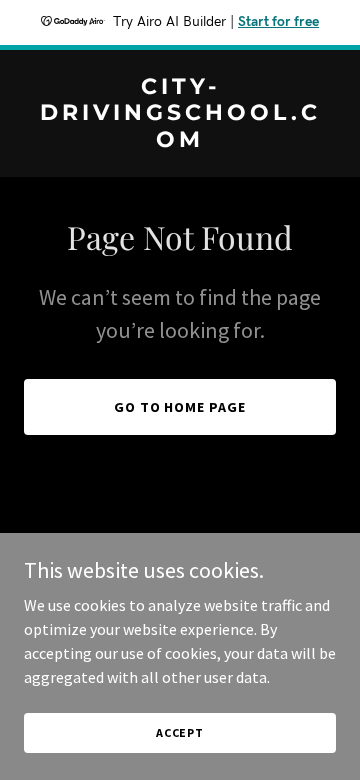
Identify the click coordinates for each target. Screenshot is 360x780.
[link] (180, 141)
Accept (180, 732)
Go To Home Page (180, 407)
